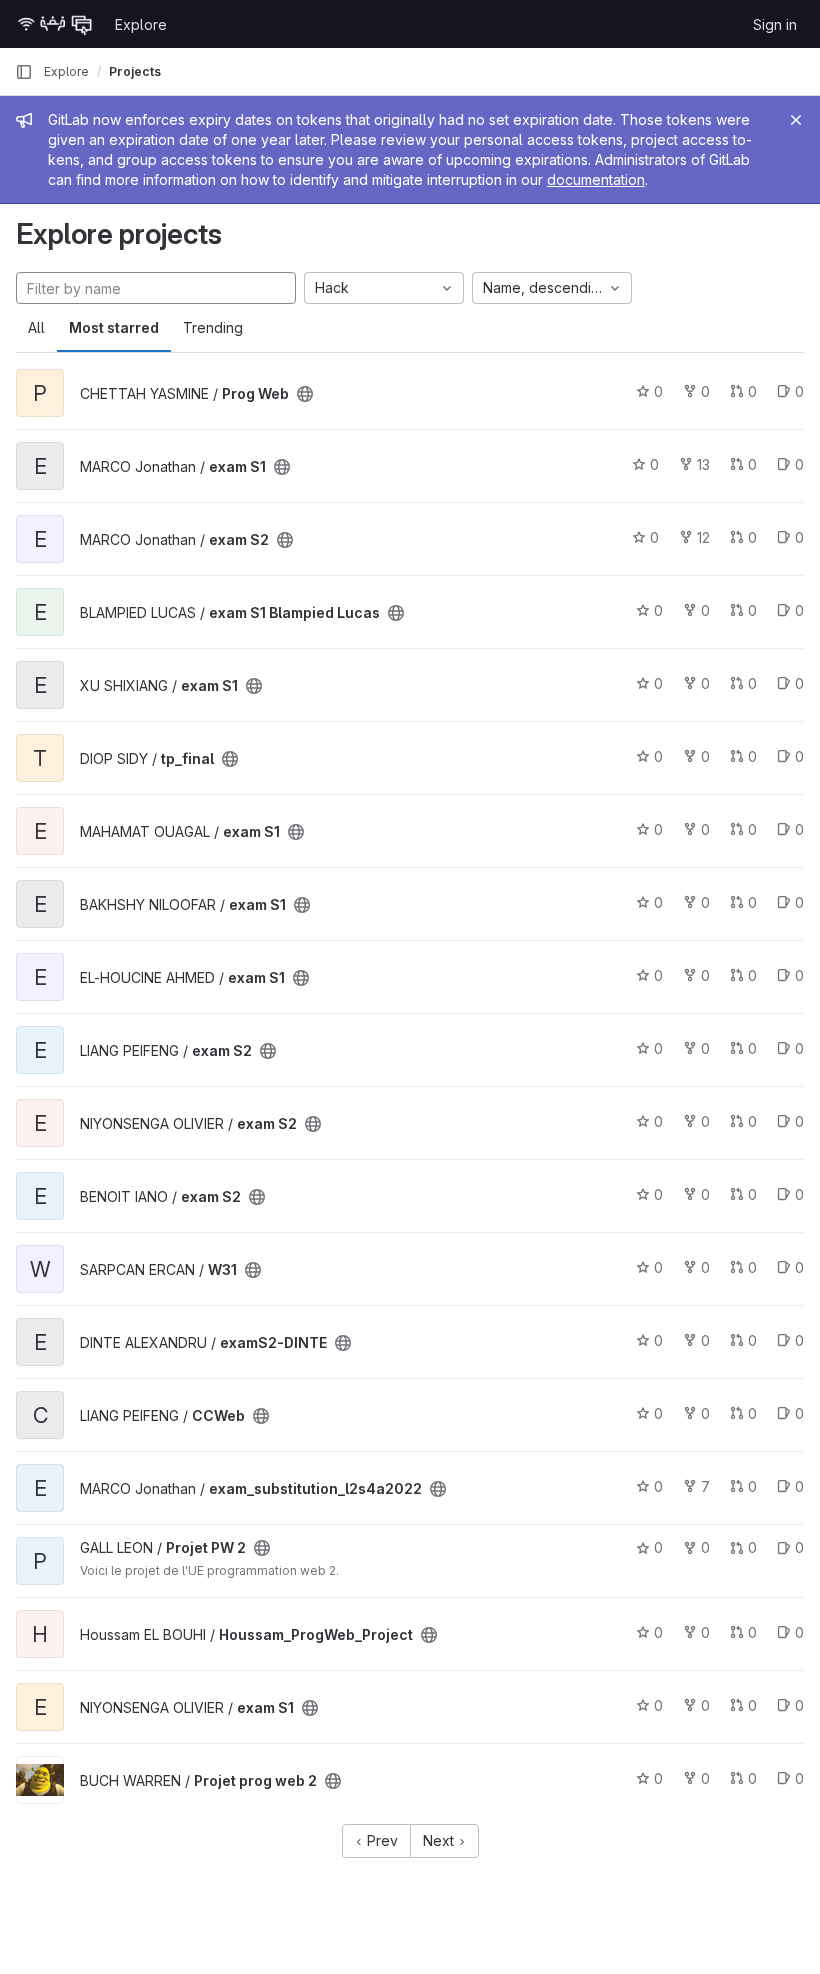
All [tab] (36, 327)
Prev (380, 1840)
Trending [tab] (213, 327)
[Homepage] (55, 24)
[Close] (796, 120)
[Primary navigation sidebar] (24, 72)
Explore (141, 24)
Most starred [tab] (114, 327)
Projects (135, 71)
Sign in (775, 24)
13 (703, 464)
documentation (596, 179)
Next (440, 1840)
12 (703, 537)
